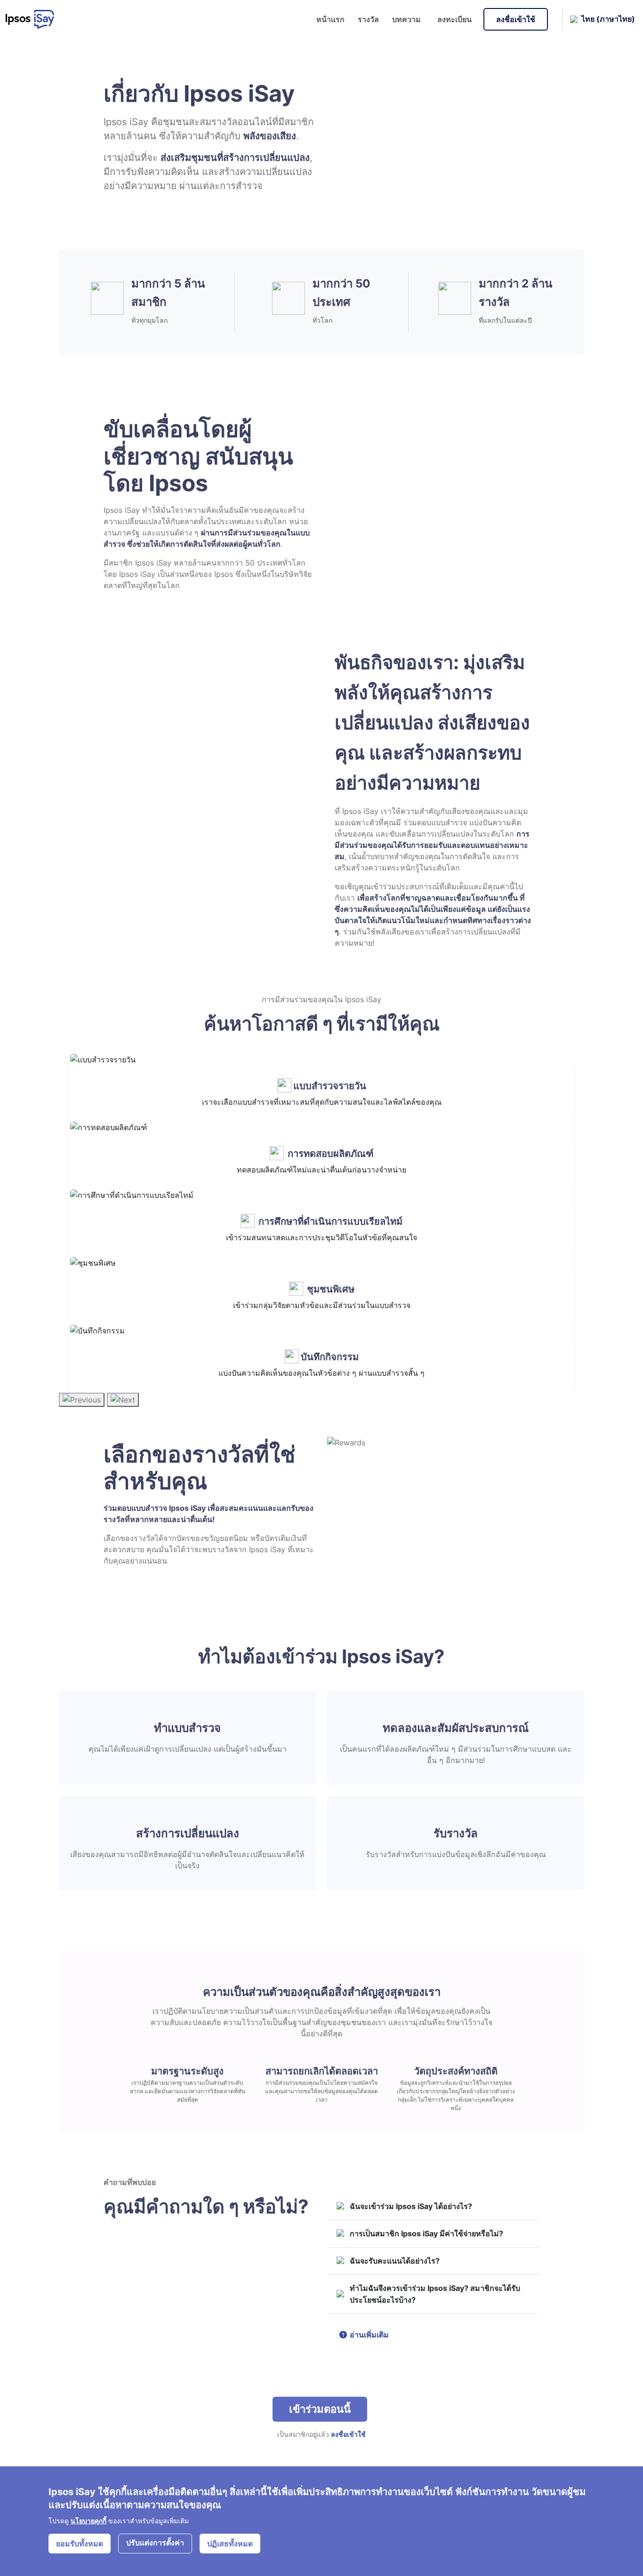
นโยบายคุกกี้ (88, 2521)
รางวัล (368, 19)
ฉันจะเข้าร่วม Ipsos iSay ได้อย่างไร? (411, 2206)
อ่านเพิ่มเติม (368, 2335)
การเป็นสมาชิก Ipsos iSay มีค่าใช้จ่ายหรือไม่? (426, 2233)
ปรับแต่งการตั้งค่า (155, 2543)
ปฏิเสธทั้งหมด (230, 2544)
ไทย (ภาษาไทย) (608, 18)
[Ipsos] (34, 19)
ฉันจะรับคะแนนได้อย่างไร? (395, 2261)
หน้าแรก (330, 19)
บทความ (406, 19)
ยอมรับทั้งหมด (80, 2544)
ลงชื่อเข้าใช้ (516, 19)
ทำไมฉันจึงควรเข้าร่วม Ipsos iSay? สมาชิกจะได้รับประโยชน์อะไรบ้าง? (435, 2294)
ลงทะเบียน (454, 19)
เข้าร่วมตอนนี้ (320, 2409)
